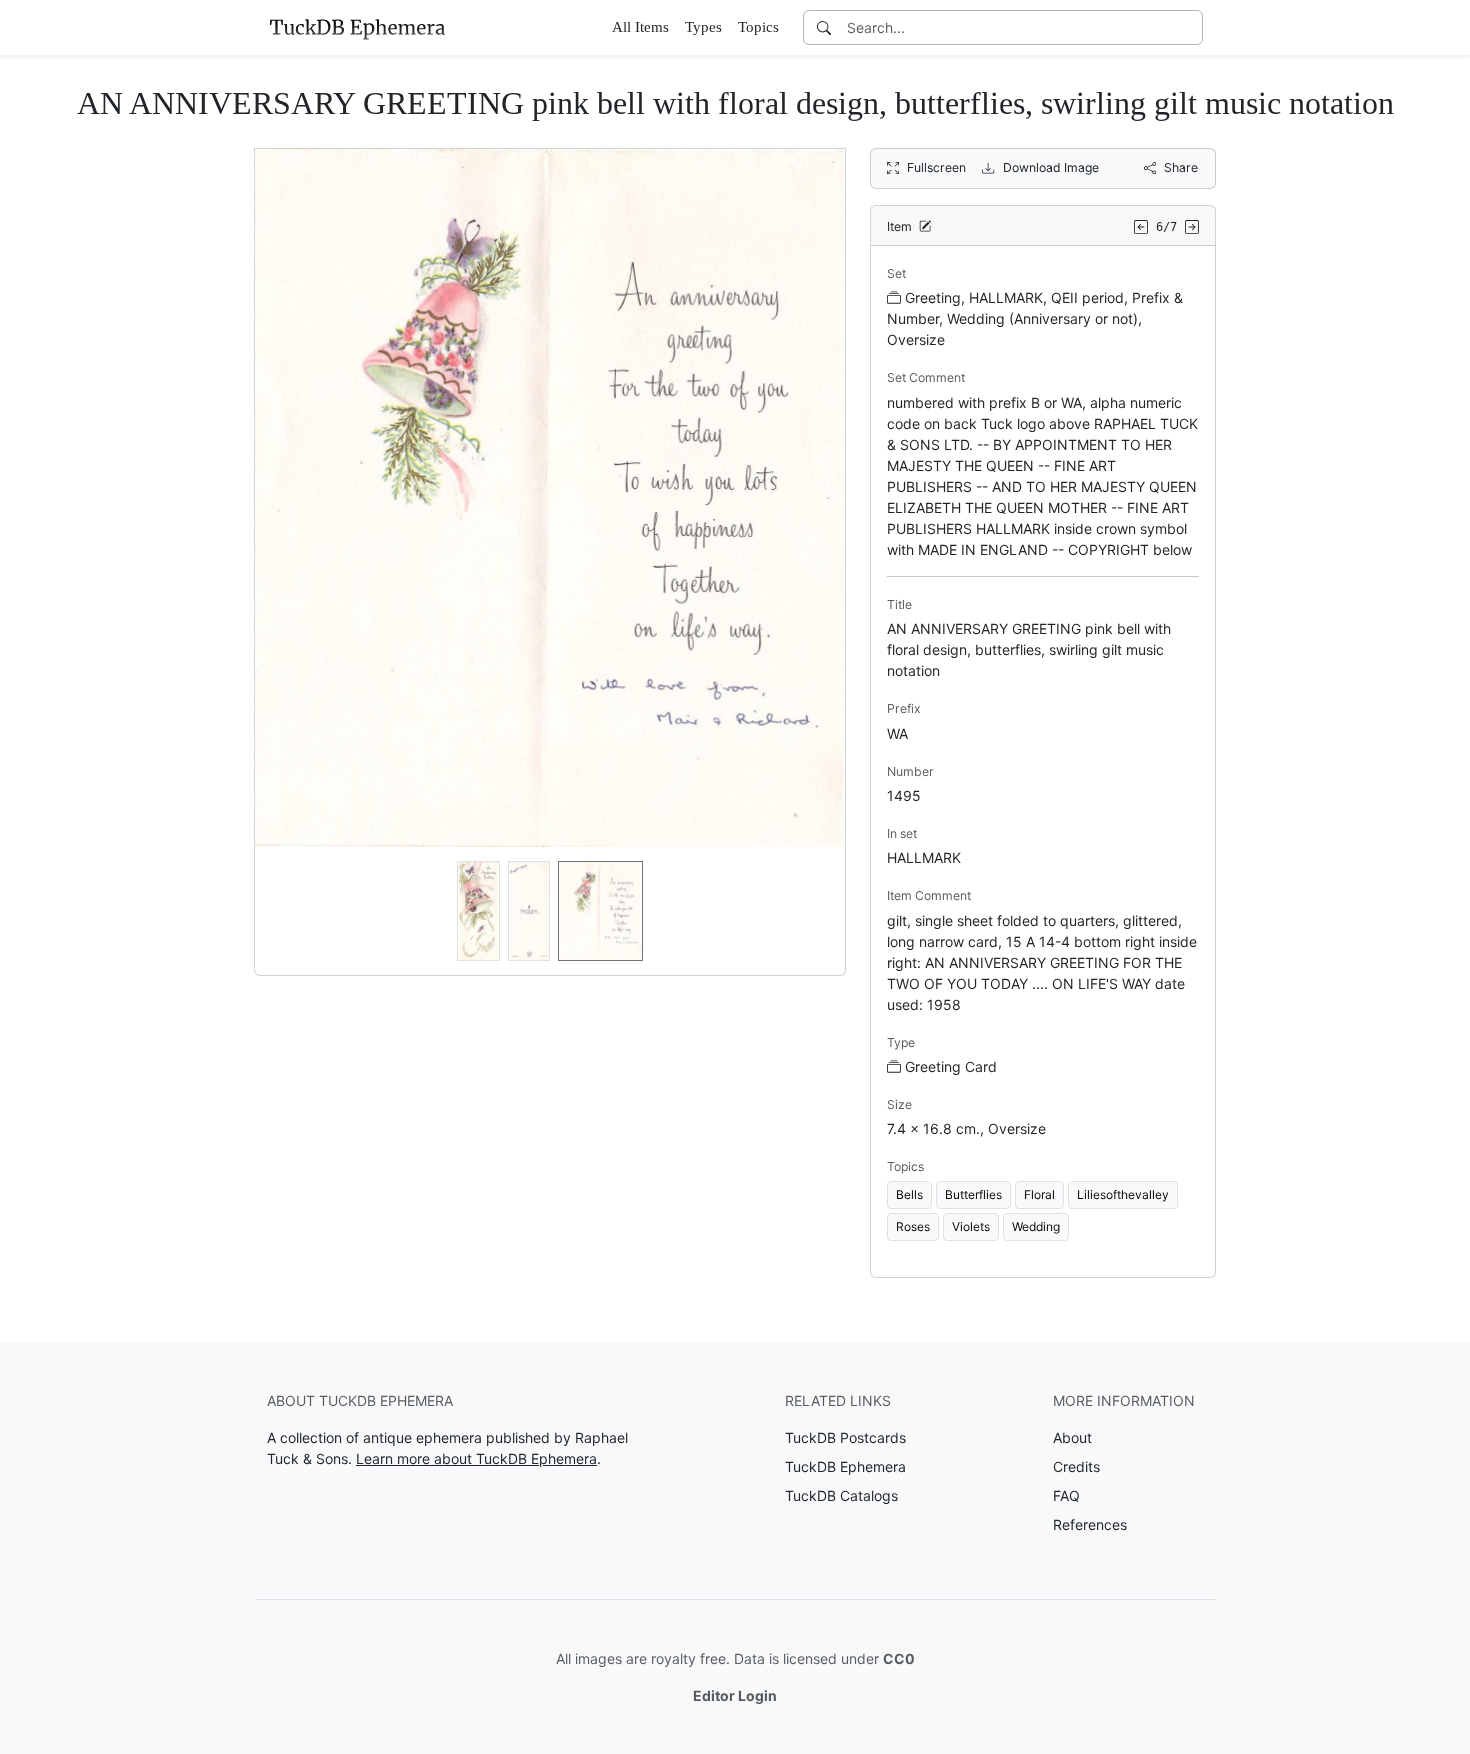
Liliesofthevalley (1123, 1194)
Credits (1076, 1466)
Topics (758, 27)
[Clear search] (1189, 27)
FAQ (1066, 1495)
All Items (640, 27)
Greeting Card (951, 1066)
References (1090, 1524)
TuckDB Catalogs (841, 1495)
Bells (909, 1194)
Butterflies (973, 1194)
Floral (1039, 1194)
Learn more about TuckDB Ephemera (476, 1458)
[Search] (824, 27)
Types (703, 27)
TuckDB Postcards (845, 1437)
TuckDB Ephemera (845, 1466)
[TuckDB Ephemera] (357, 27)
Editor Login (735, 1695)
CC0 (899, 1658)
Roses (913, 1226)
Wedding (1036, 1226)
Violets (971, 1226)
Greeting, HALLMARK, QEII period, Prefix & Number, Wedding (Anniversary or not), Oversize (1035, 318)
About (1072, 1437)
